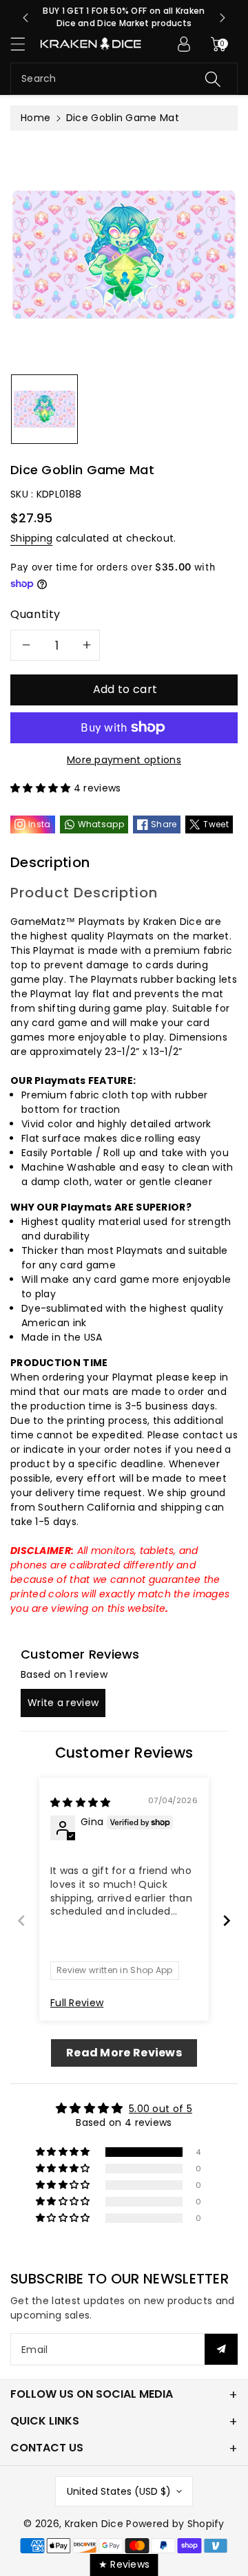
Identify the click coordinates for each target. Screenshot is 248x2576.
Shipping (31, 538)
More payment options (124, 760)
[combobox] (124, 79)
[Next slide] (223, 18)
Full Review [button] (77, 2003)
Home (35, 118)
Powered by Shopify (175, 2524)
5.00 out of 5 (161, 2109)
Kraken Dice (94, 2524)
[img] (81, 1802)
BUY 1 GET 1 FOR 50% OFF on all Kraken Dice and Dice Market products (124, 17)
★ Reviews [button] (124, 2564)
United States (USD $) (119, 2491)
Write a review (63, 1703)
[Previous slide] (25, 18)
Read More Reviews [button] (124, 2053)
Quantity (35, 614)
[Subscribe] (221, 2349)
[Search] (213, 79)
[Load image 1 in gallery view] (44, 409)
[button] (24, 44)
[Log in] (184, 44)
